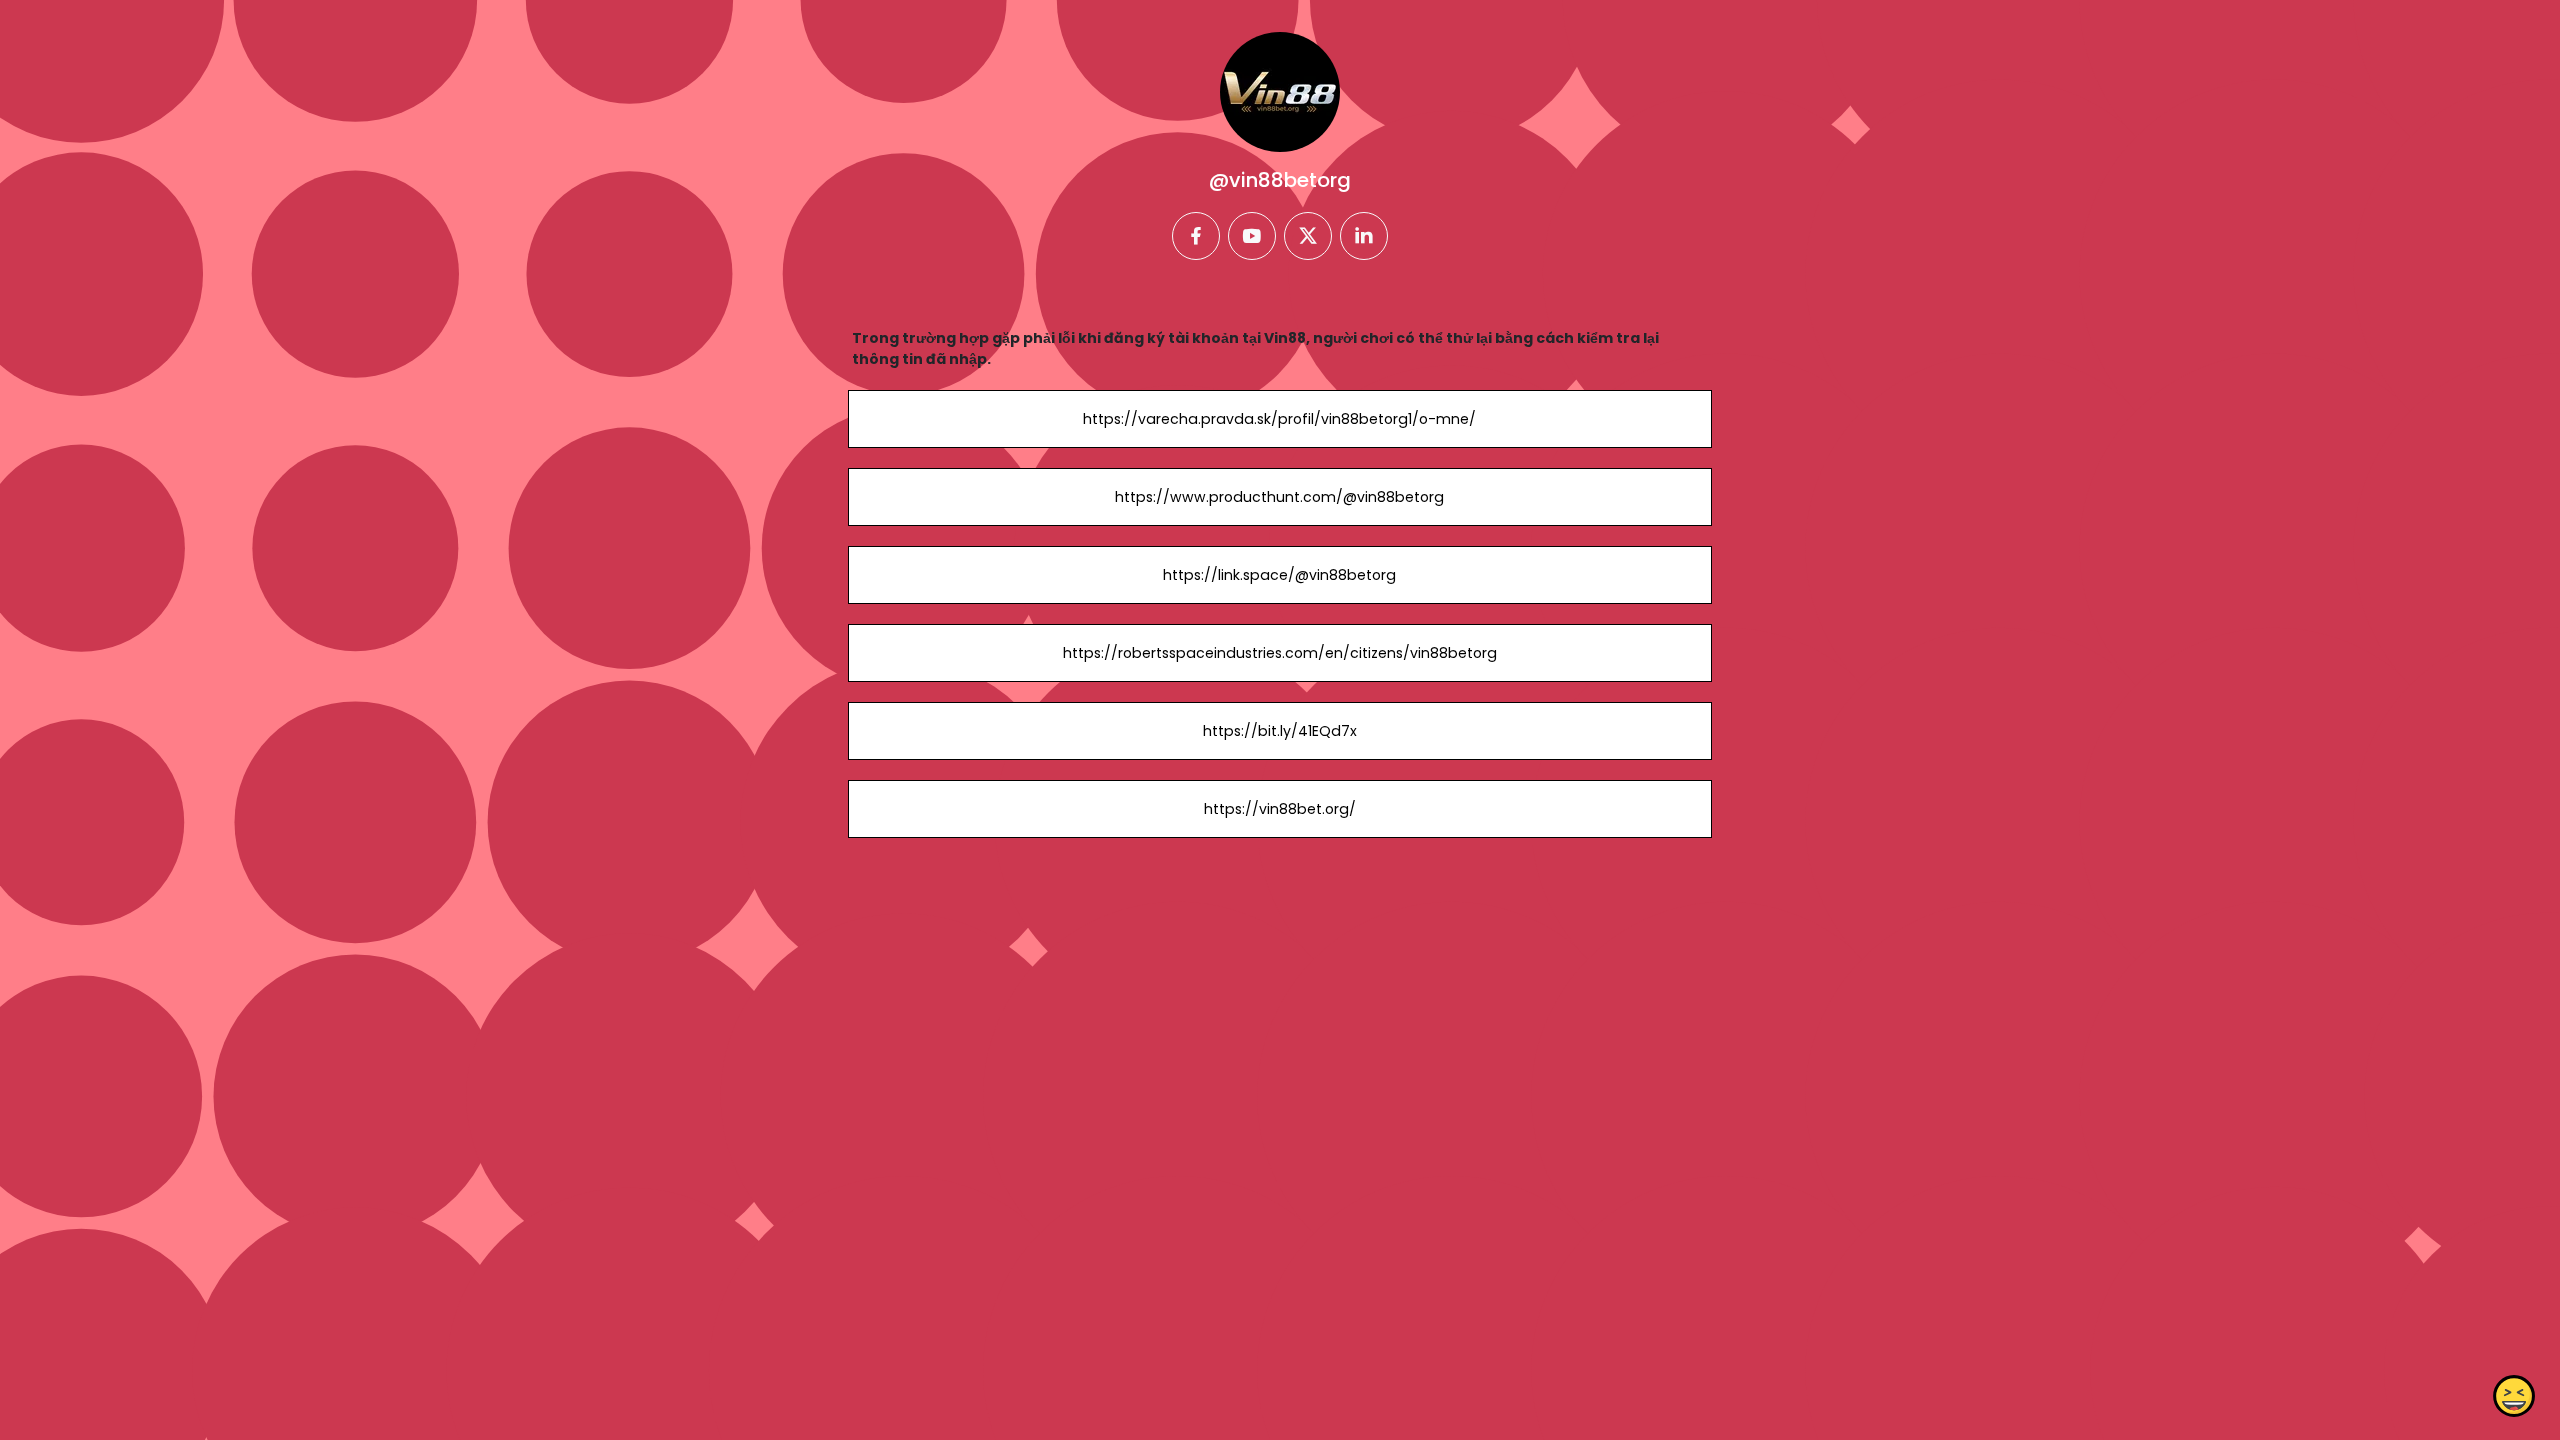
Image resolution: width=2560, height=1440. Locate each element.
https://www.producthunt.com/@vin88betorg (1279, 497)
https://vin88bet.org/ (1280, 809)
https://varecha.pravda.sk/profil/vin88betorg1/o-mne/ (1279, 419)
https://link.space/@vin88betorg (1279, 575)
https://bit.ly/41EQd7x (1280, 731)
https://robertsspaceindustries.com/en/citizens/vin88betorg (1280, 653)
